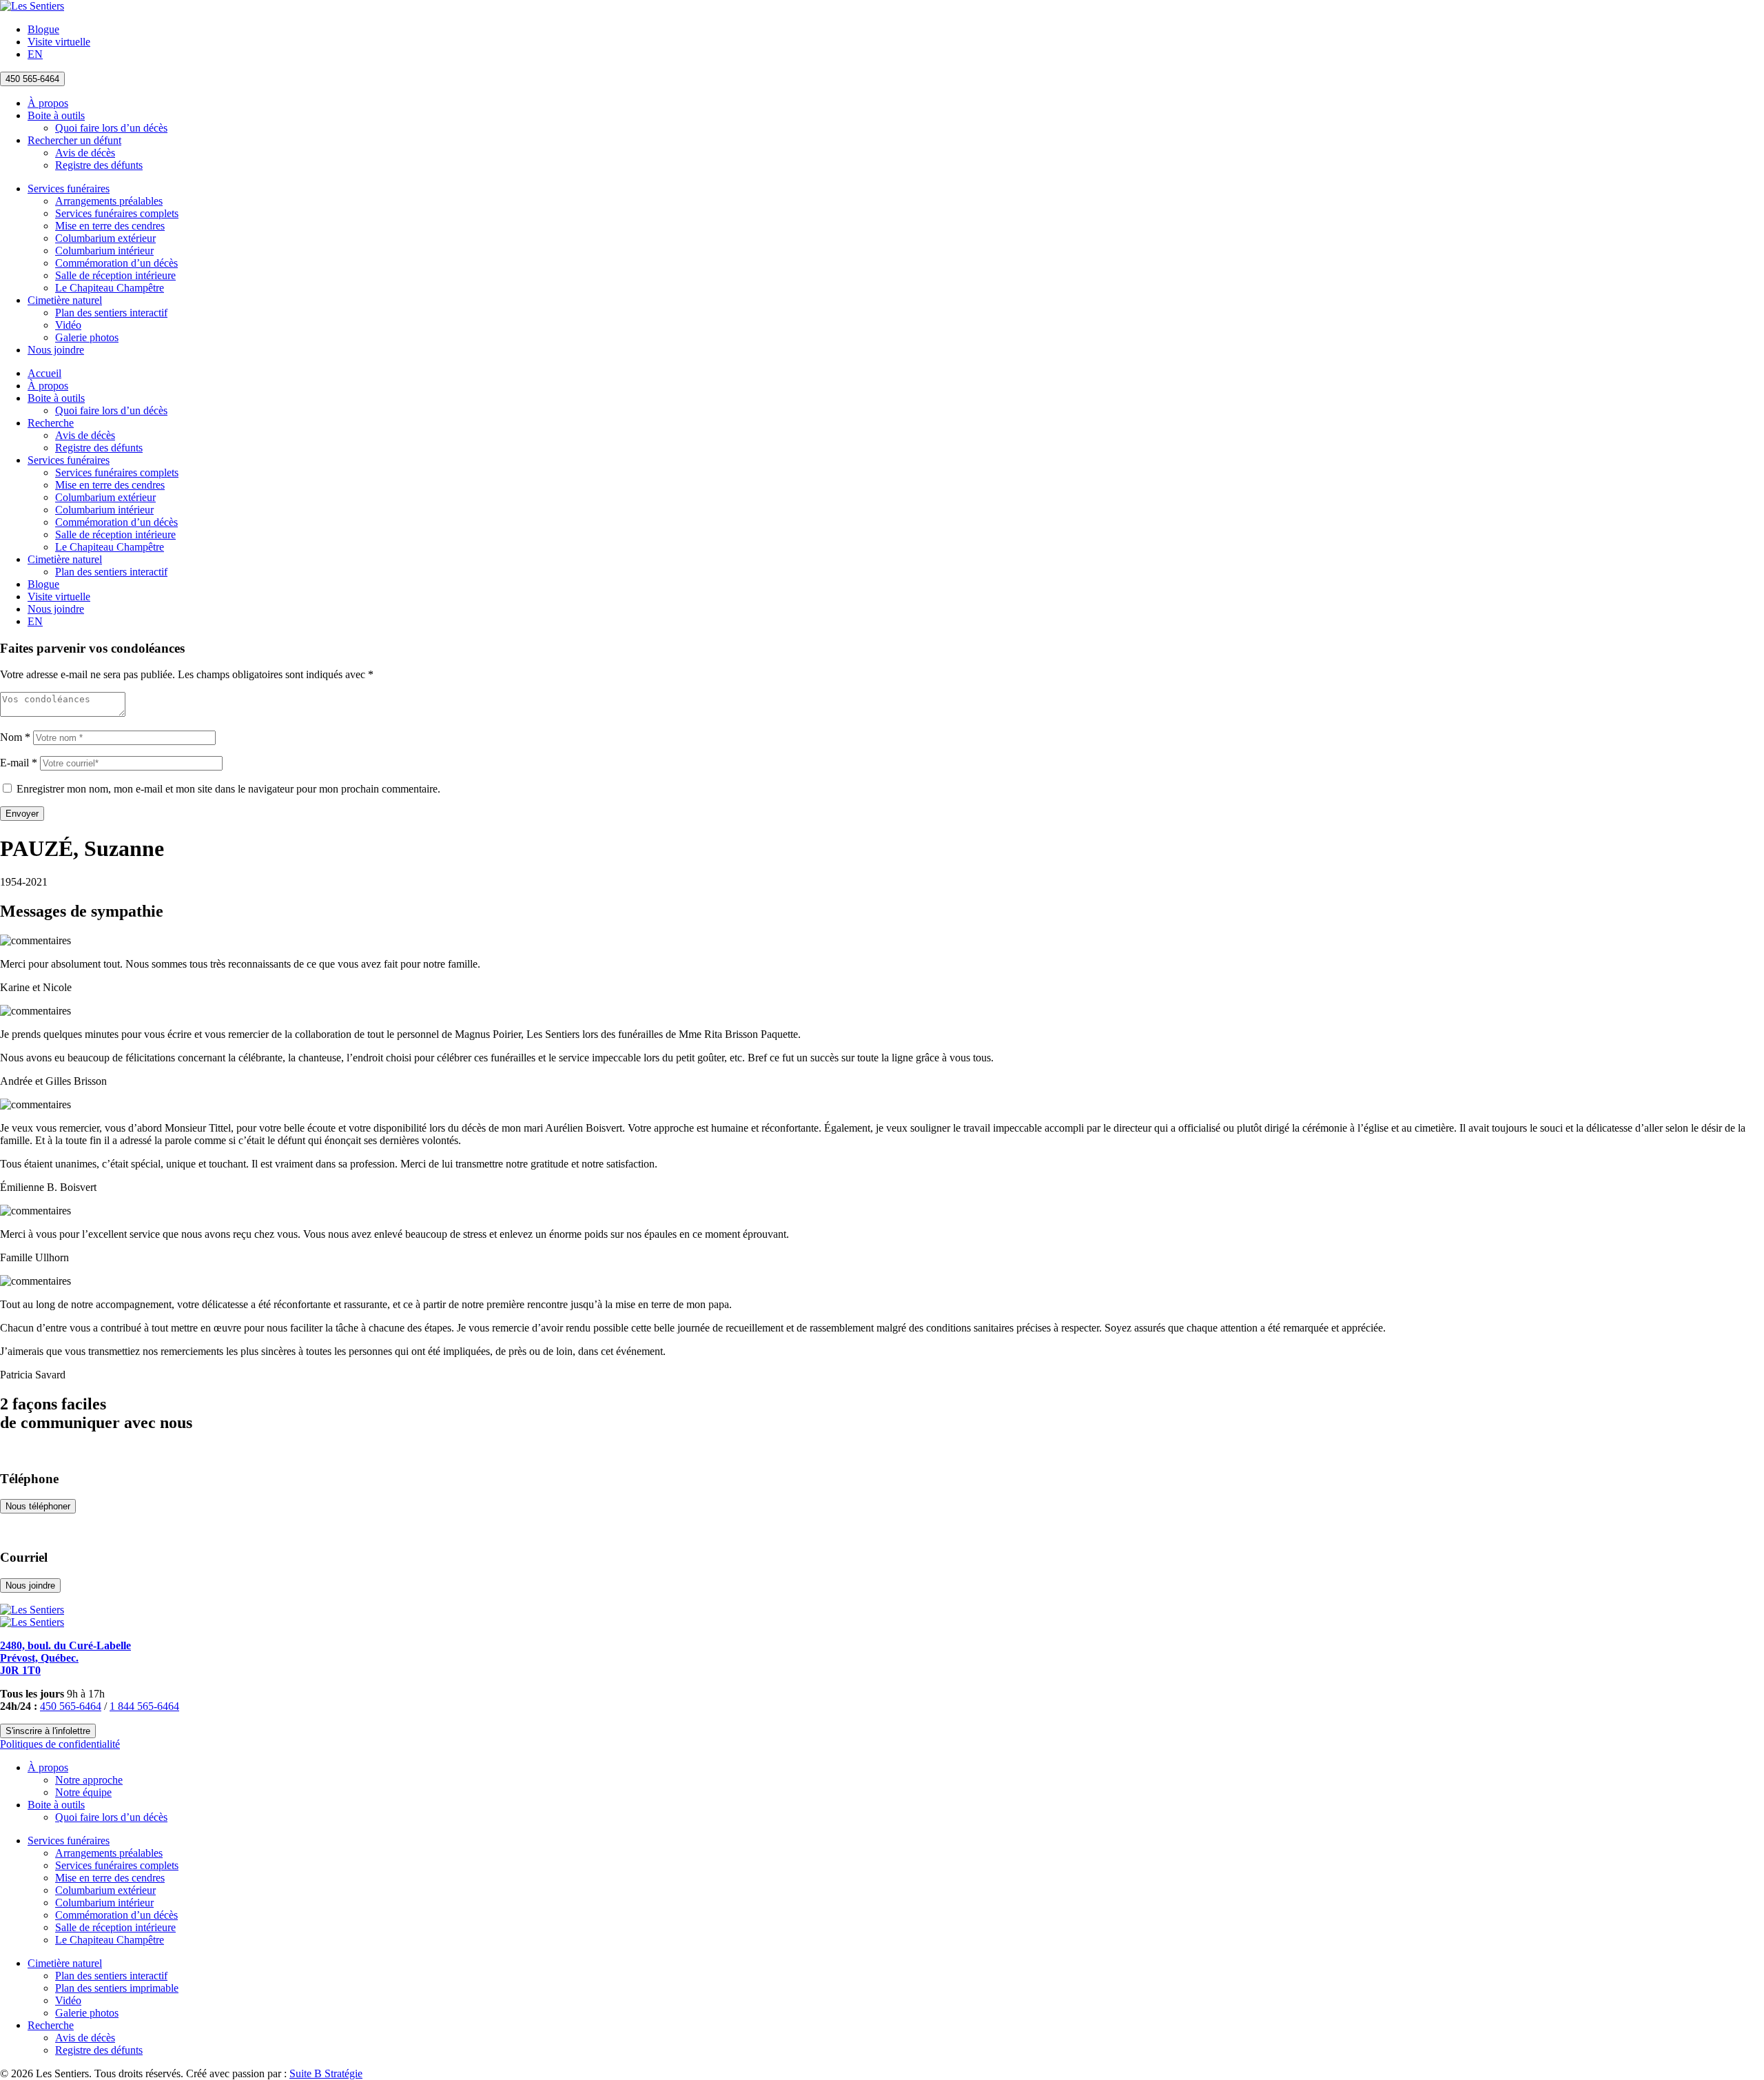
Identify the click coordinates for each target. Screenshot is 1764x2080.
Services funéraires (69, 188)
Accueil (44, 373)
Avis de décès (85, 153)
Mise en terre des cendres (110, 226)
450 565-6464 (32, 79)
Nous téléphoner (38, 1506)
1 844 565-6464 (144, 1706)
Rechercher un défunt (74, 140)
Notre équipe (83, 1792)
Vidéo (68, 325)
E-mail (19, 763)
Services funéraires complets (117, 213)
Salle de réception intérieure (115, 275)
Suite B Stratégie (326, 2073)
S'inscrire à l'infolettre (48, 1731)
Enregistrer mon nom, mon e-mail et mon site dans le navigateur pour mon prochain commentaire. (228, 789)
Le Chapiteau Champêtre (110, 288)
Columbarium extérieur (105, 238)
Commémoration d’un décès (116, 263)
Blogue (43, 29)
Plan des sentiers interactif (111, 313)
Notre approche (89, 1780)
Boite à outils (56, 115)
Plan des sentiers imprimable (117, 1988)
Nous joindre (56, 350)
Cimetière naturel (65, 300)
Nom (15, 737)
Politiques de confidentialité (60, 1744)
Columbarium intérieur (104, 251)
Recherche (51, 423)
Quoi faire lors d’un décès (111, 128)
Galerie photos (87, 337)
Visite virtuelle (59, 42)
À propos (48, 103)
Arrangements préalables (109, 201)
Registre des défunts (99, 165)
